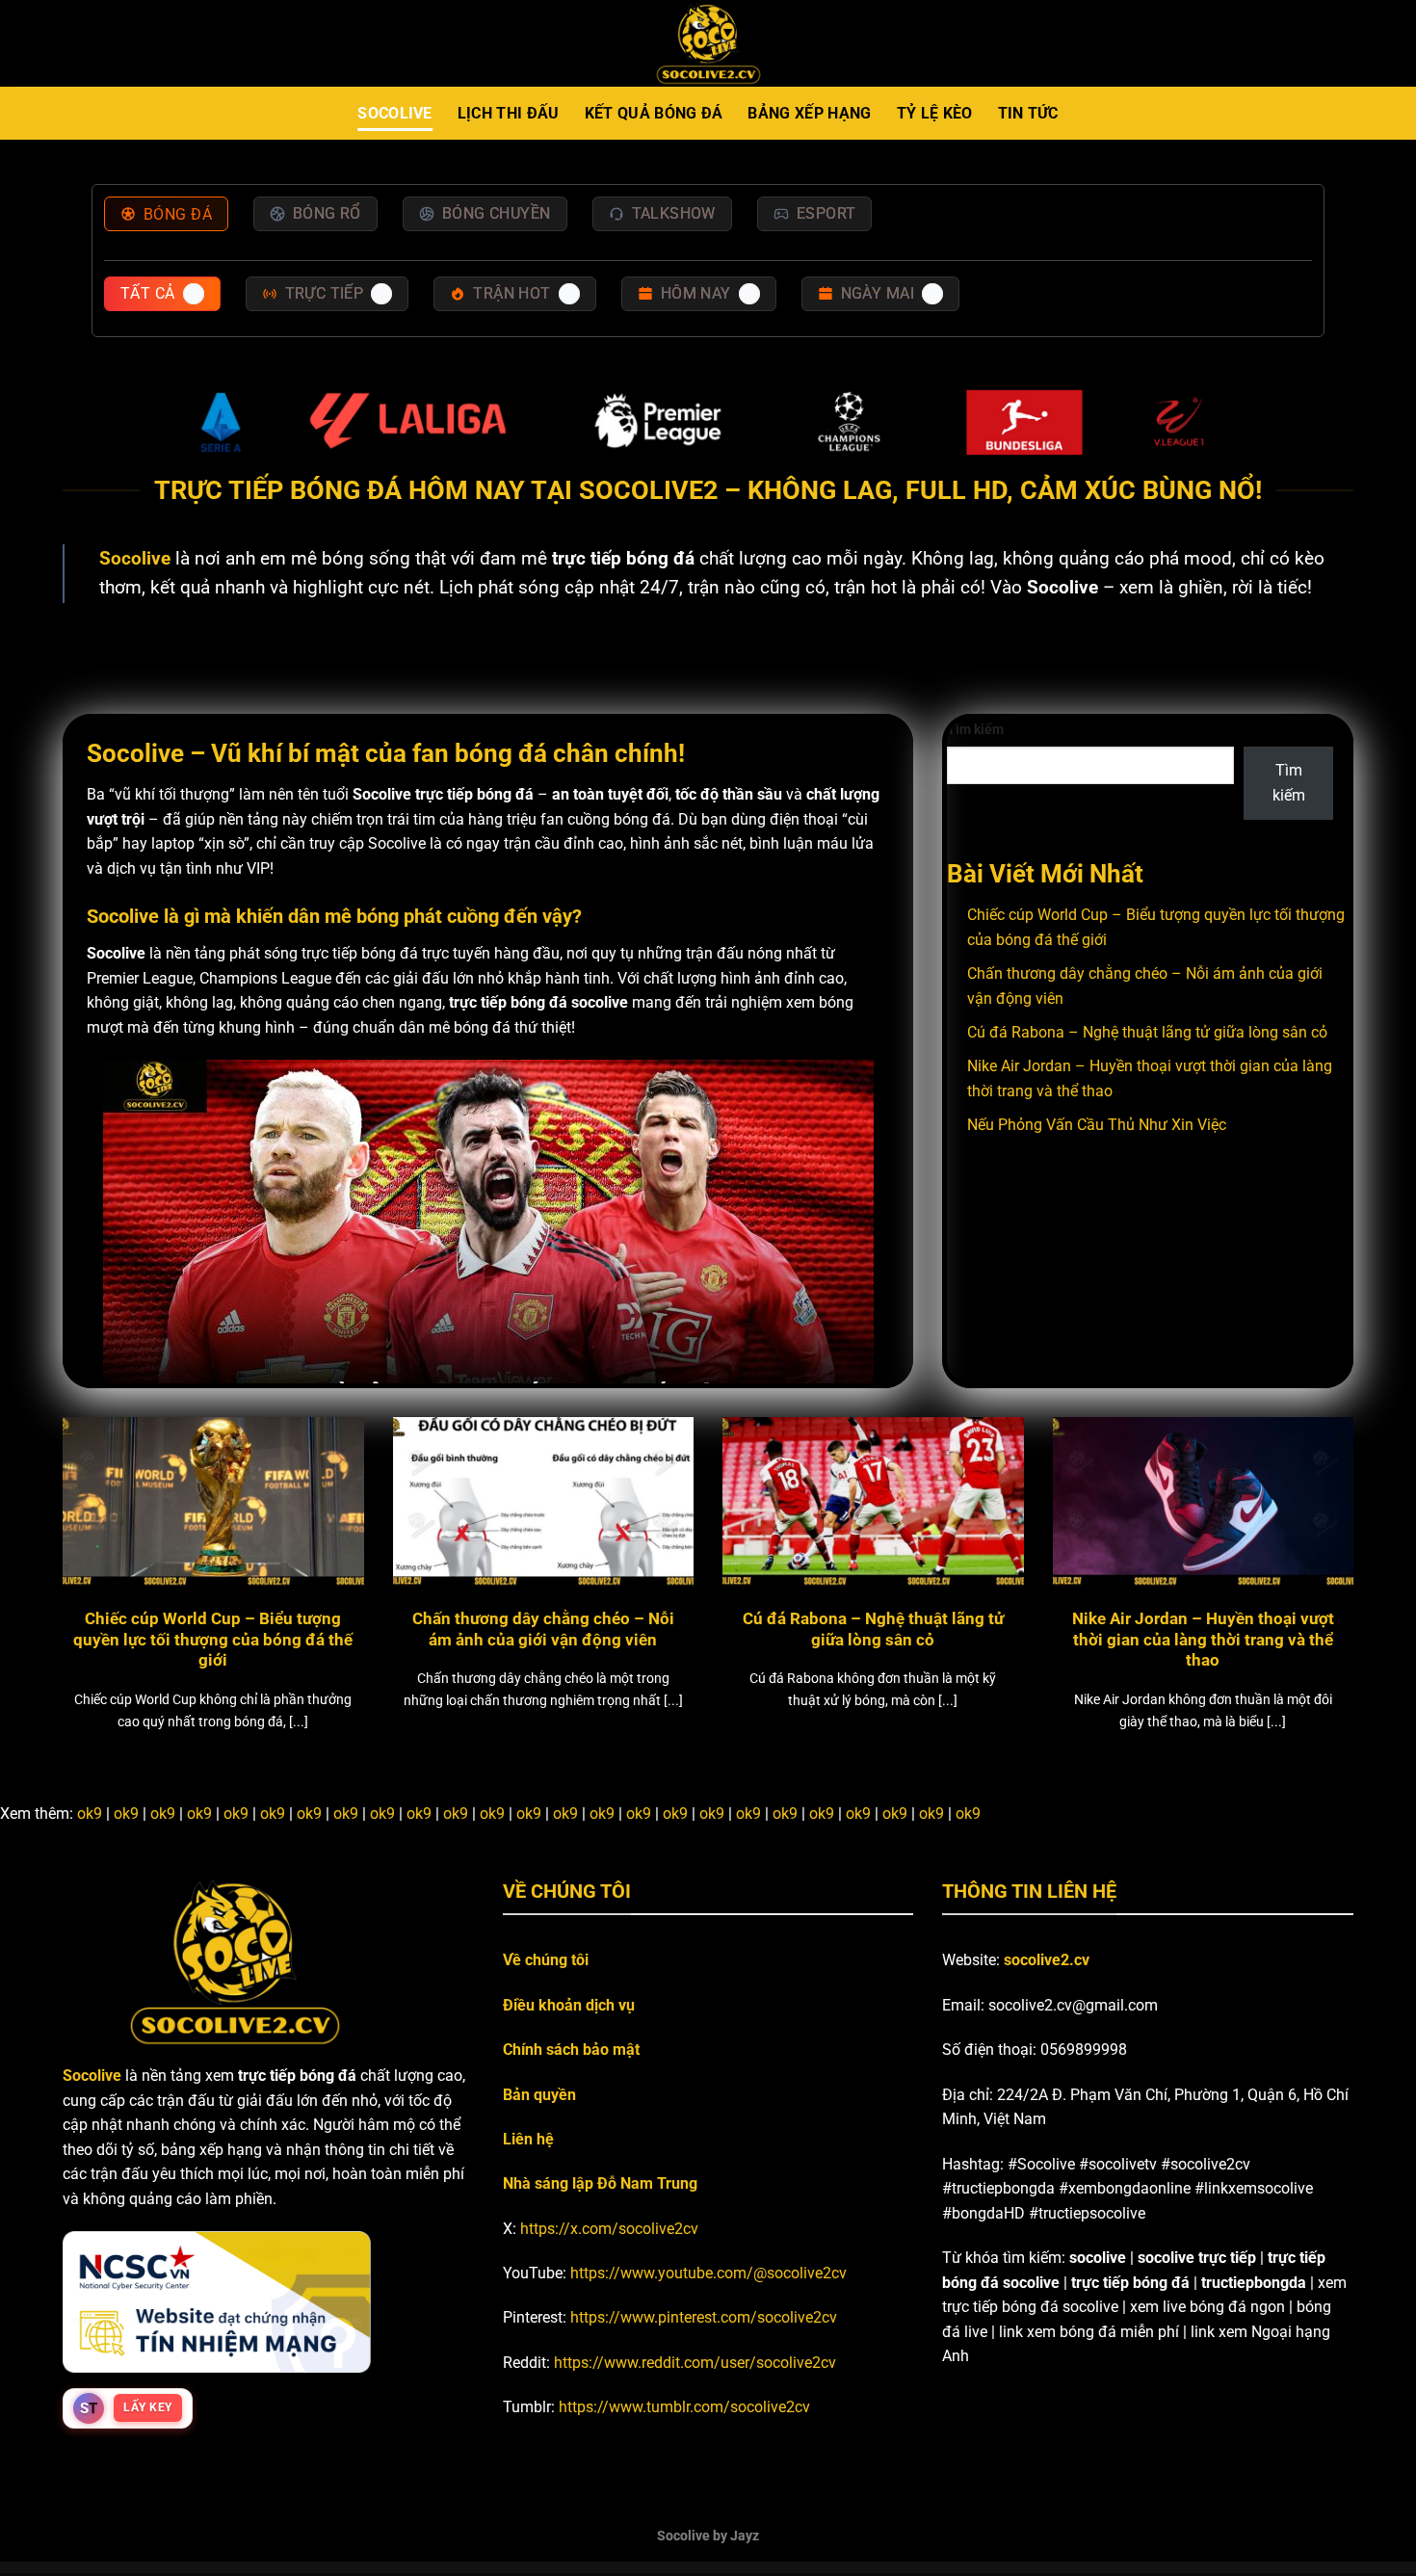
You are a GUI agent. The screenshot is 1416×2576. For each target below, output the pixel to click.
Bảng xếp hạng (809, 113)
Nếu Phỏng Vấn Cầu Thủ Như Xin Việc (1097, 1125)
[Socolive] (708, 44)
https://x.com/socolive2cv (609, 2229)
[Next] (1317, 1529)
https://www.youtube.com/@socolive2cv (708, 2273)
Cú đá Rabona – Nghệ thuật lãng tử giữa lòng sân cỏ (1147, 1032)
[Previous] (99, 1529)
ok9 (90, 1814)
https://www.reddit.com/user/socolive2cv (695, 2363)
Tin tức (1028, 113)
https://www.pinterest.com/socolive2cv (704, 2317)
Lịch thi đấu (509, 113)
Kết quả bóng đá (654, 113)
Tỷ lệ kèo (935, 113)
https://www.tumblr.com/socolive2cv (684, 2407)
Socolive (395, 113)
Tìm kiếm (975, 730)
